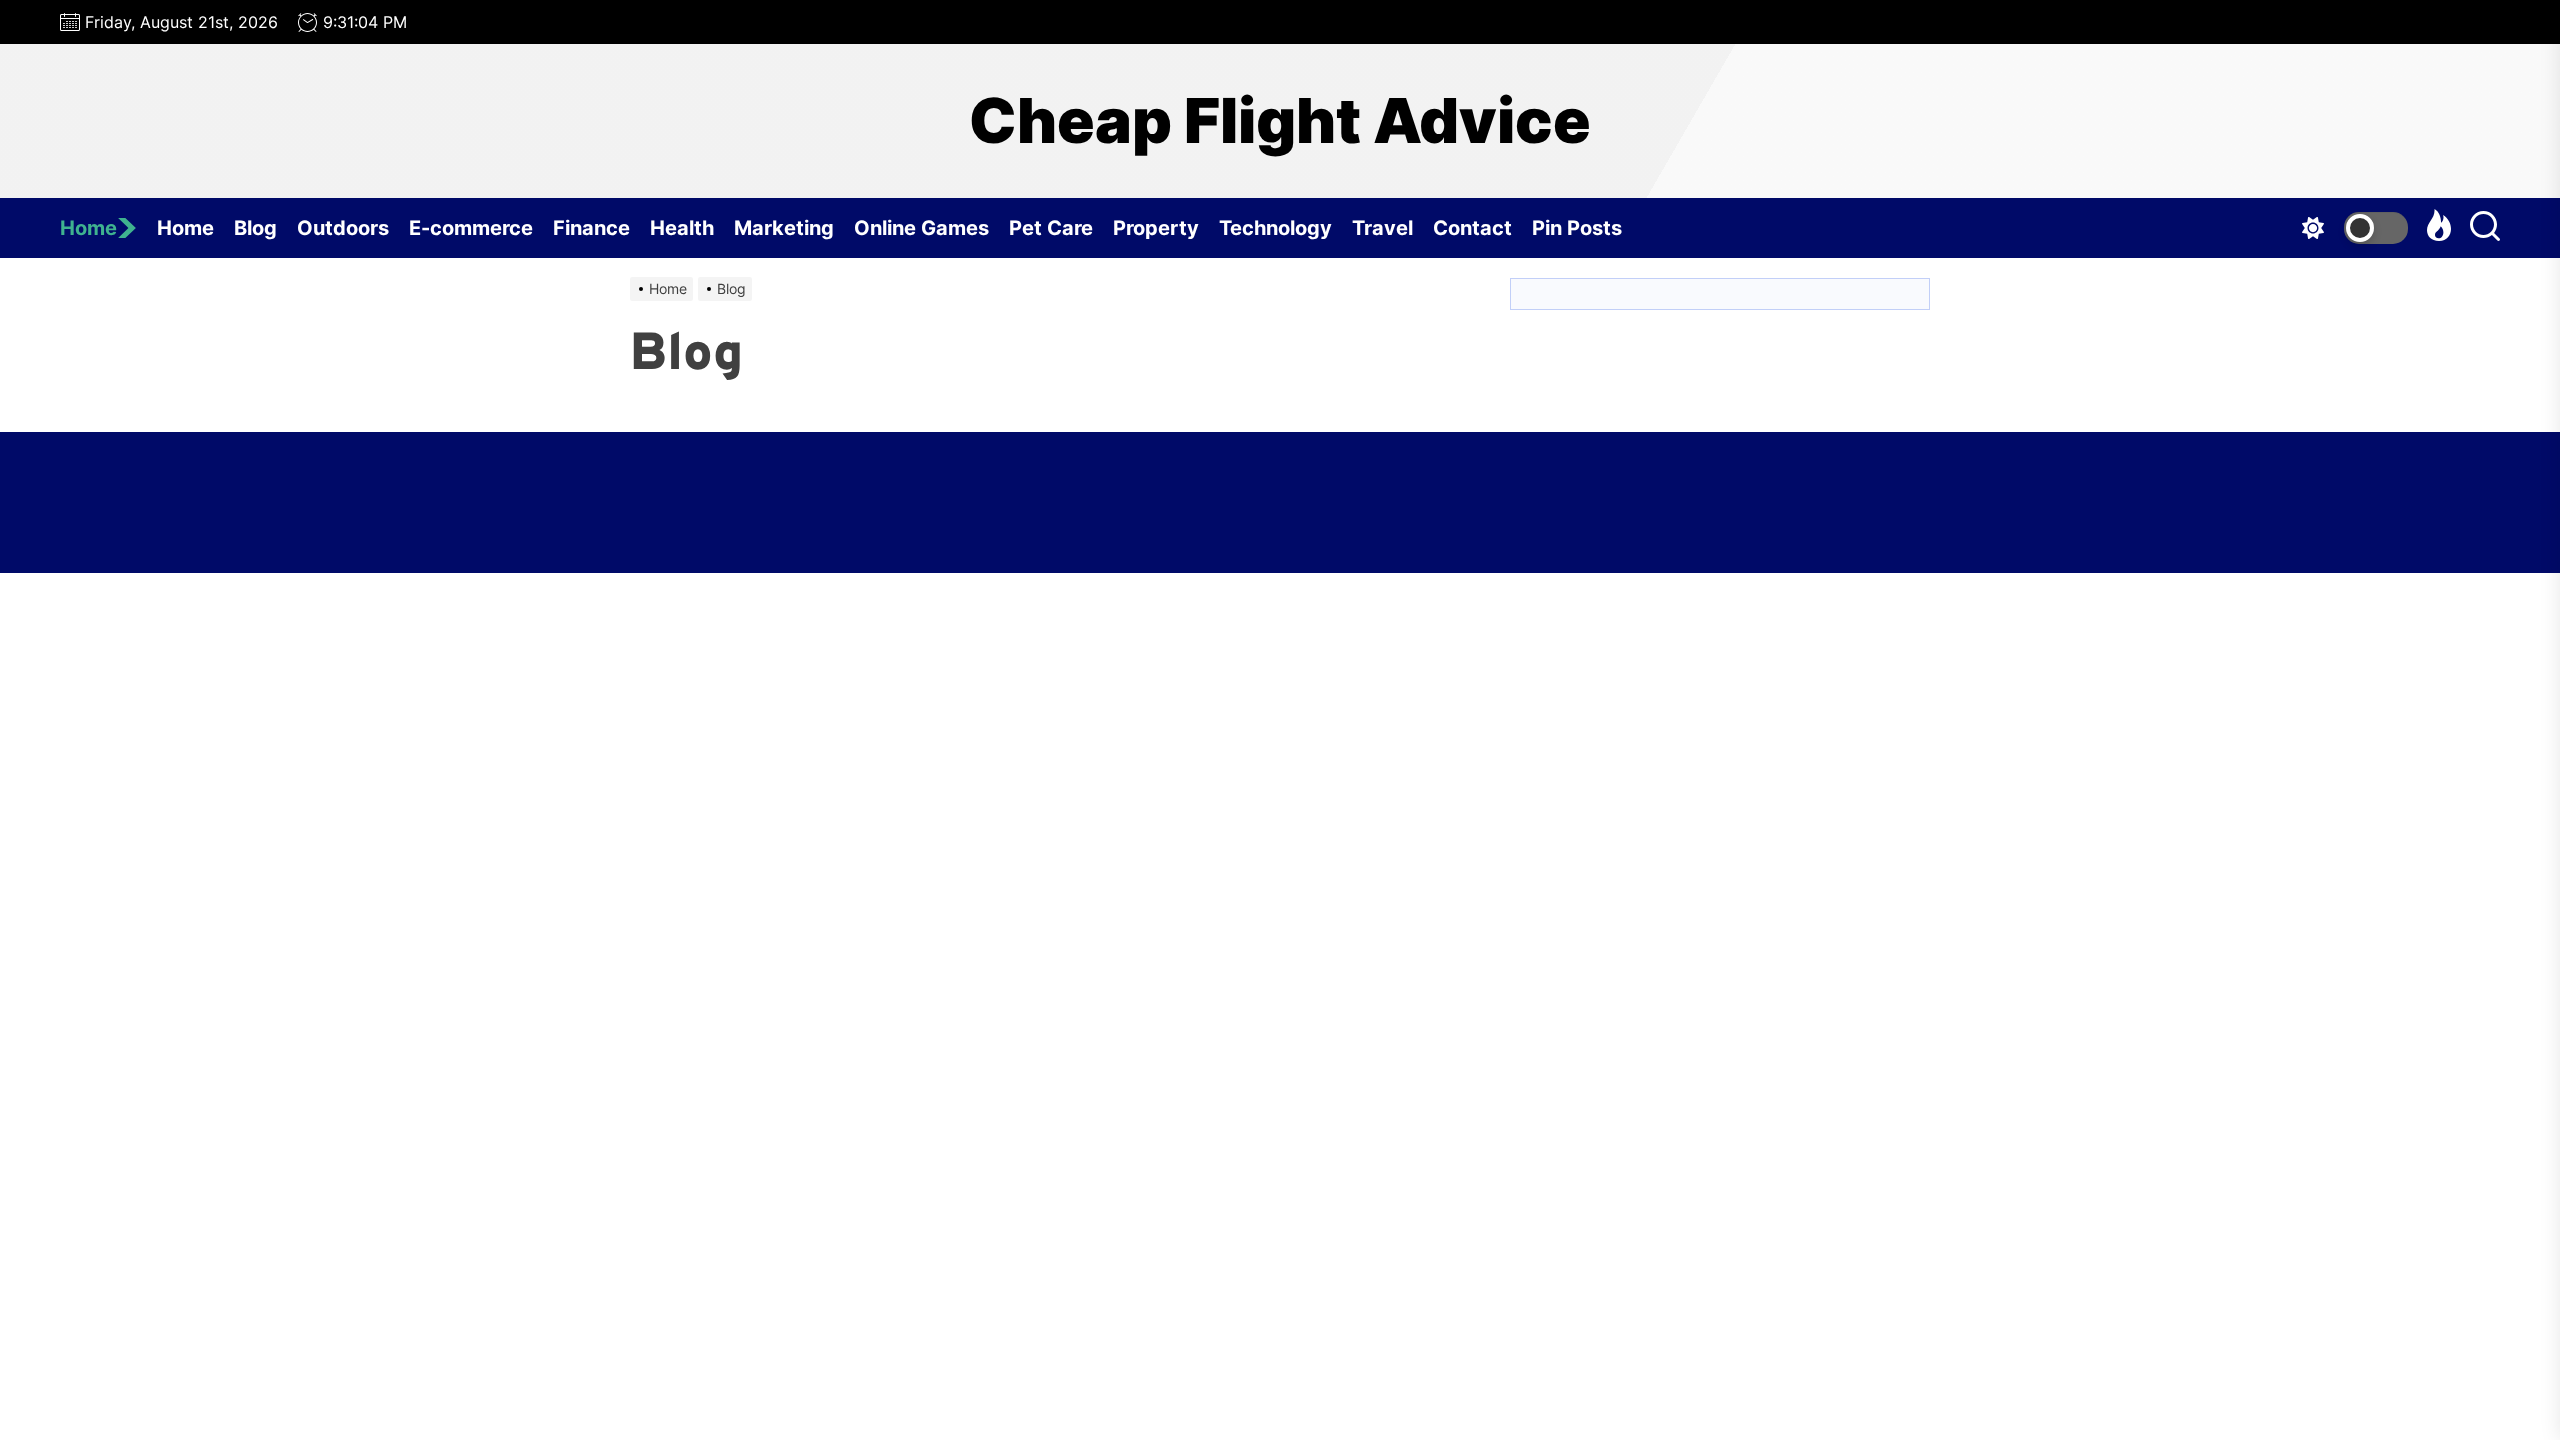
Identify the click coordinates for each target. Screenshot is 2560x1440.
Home (88, 228)
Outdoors (343, 228)
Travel (1382, 228)
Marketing (784, 228)
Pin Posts (1577, 228)
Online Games (921, 228)
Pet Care (1051, 228)
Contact (1472, 228)
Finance (591, 228)
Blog (255, 228)
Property (1156, 228)
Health (682, 228)
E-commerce (471, 228)
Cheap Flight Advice (1280, 121)
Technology (1275, 228)
